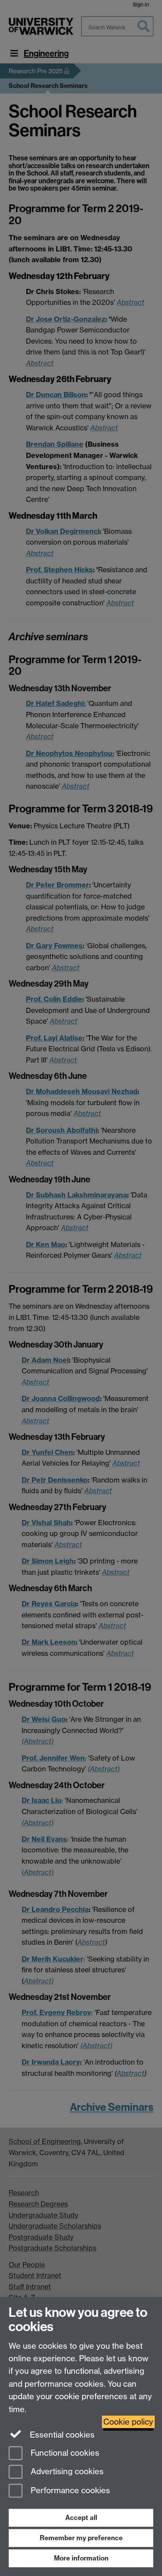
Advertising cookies (66, 2472)
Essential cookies (61, 2435)
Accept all (81, 2518)
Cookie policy (128, 2422)
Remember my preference (81, 2538)
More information (81, 2558)
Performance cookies (69, 2491)
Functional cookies (64, 2453)
